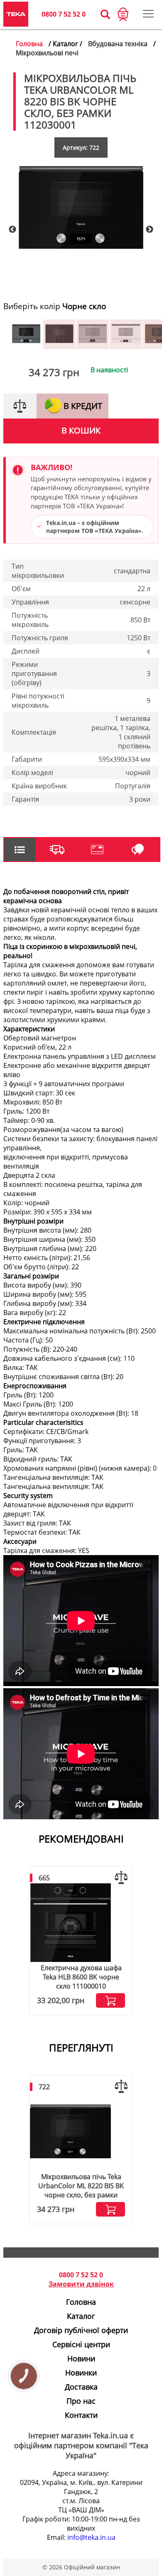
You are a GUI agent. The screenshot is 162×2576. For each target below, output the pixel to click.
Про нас (81, 2401)
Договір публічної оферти (81, 2330)
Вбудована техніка (118, 44)
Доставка (81, 2387)
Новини (81, 2358)
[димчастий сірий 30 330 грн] (93, 346)
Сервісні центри (81, 2344)
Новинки (81, 2373)
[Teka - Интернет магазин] (16, 14)
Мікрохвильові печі (47, 53)
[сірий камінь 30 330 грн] (26, 346)
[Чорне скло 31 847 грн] (59, 346)
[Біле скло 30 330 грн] (126, 346)
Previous (12, 230)
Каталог (81, 2316)
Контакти (81, 2415)
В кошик (81, 430)
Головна (29, 44)
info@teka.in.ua (91, 2537)
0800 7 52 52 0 (64, 14)
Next (150, 230)
